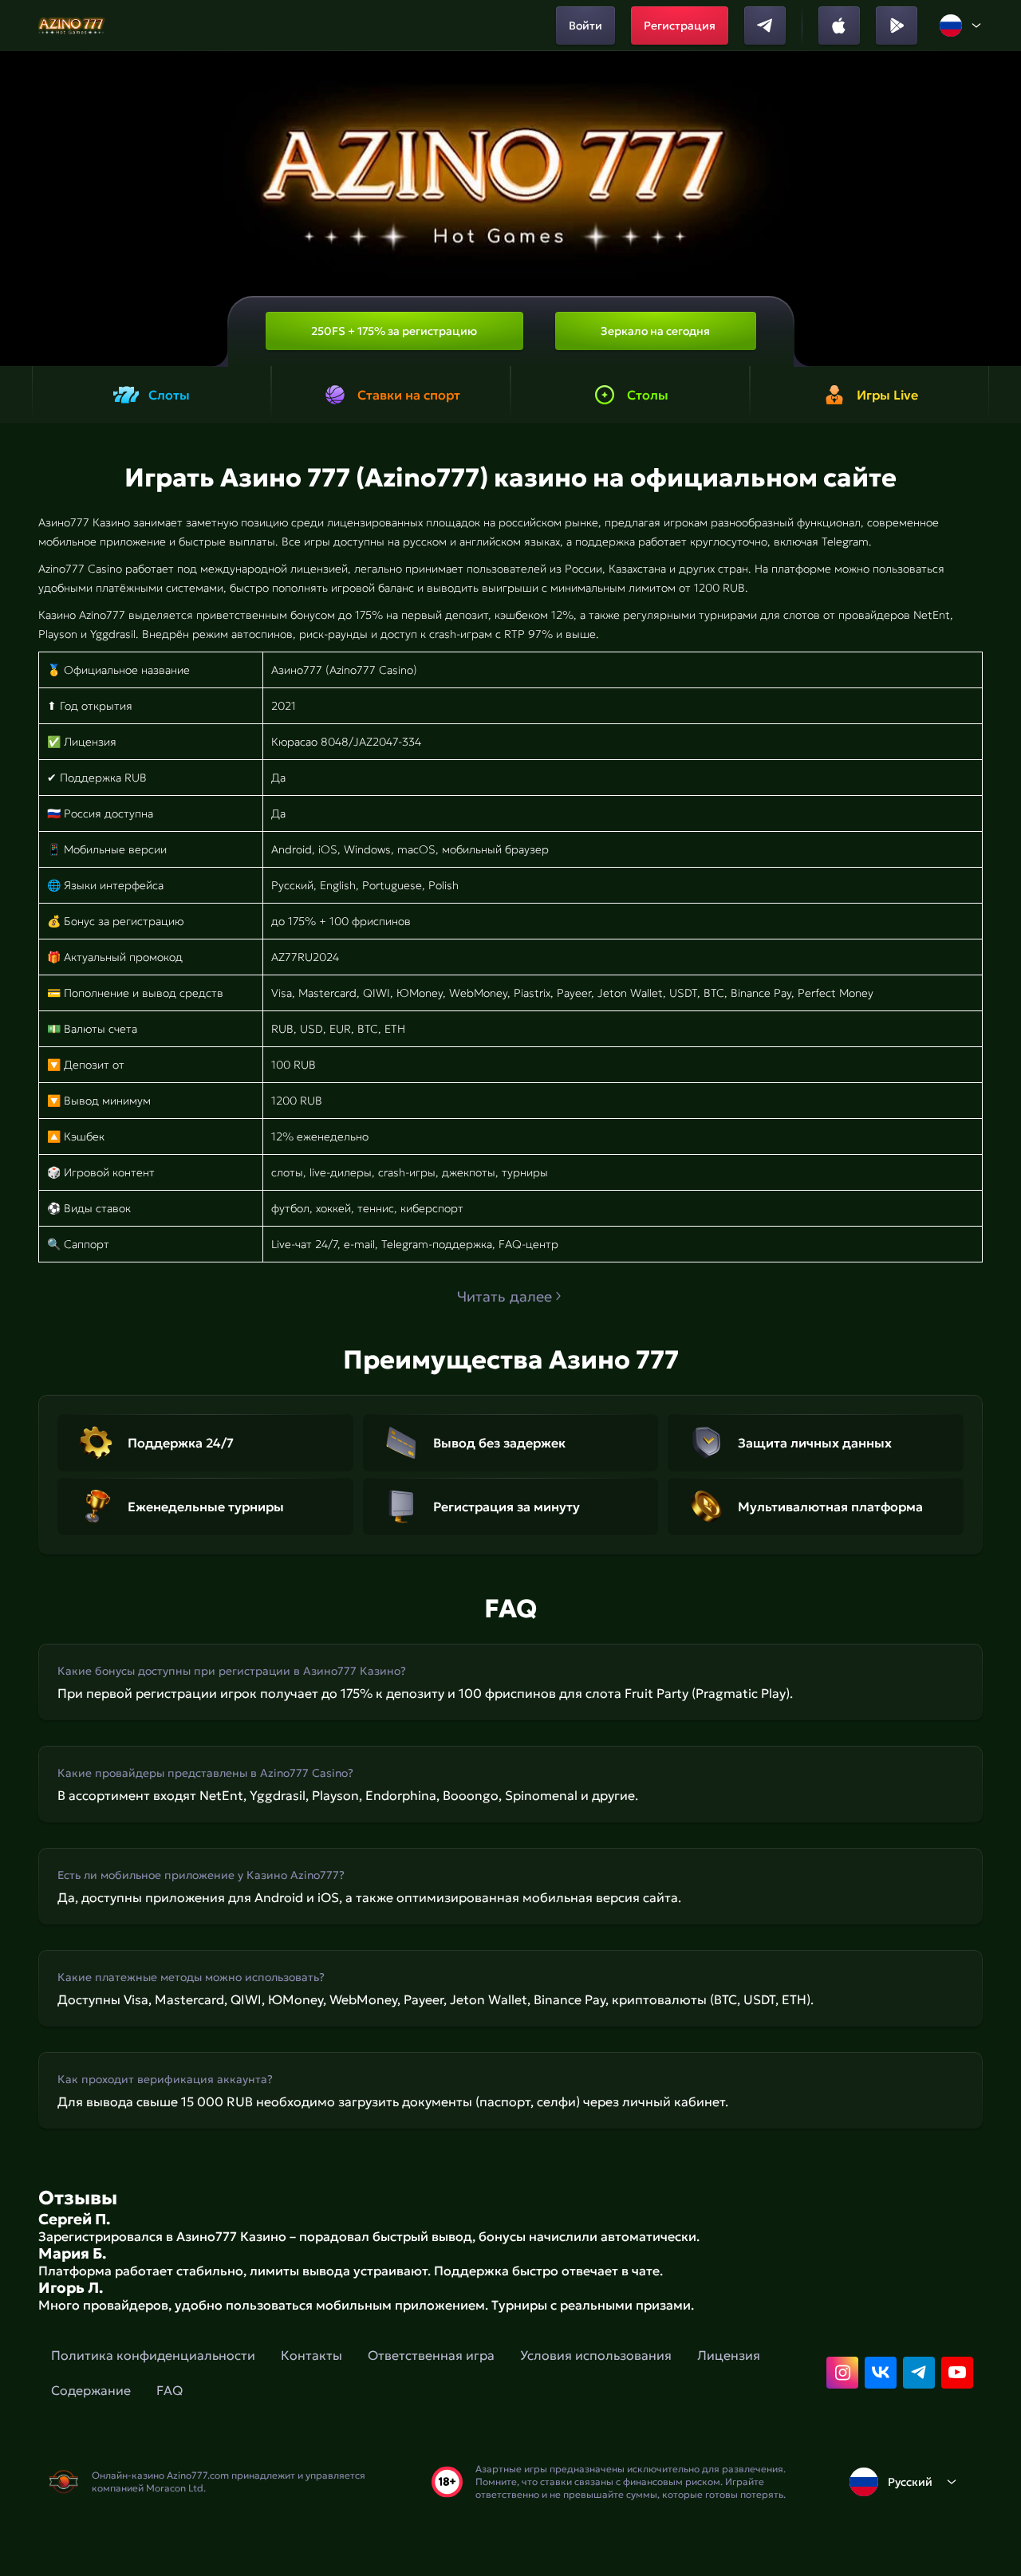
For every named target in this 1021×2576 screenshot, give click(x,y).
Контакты (311, 2355)
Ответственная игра (431, 2355)
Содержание (91, 2390)
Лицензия (729, 2355)
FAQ (170, 2390)
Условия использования (596, 2355)
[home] (72, 26)
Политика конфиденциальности (153, 2355)
